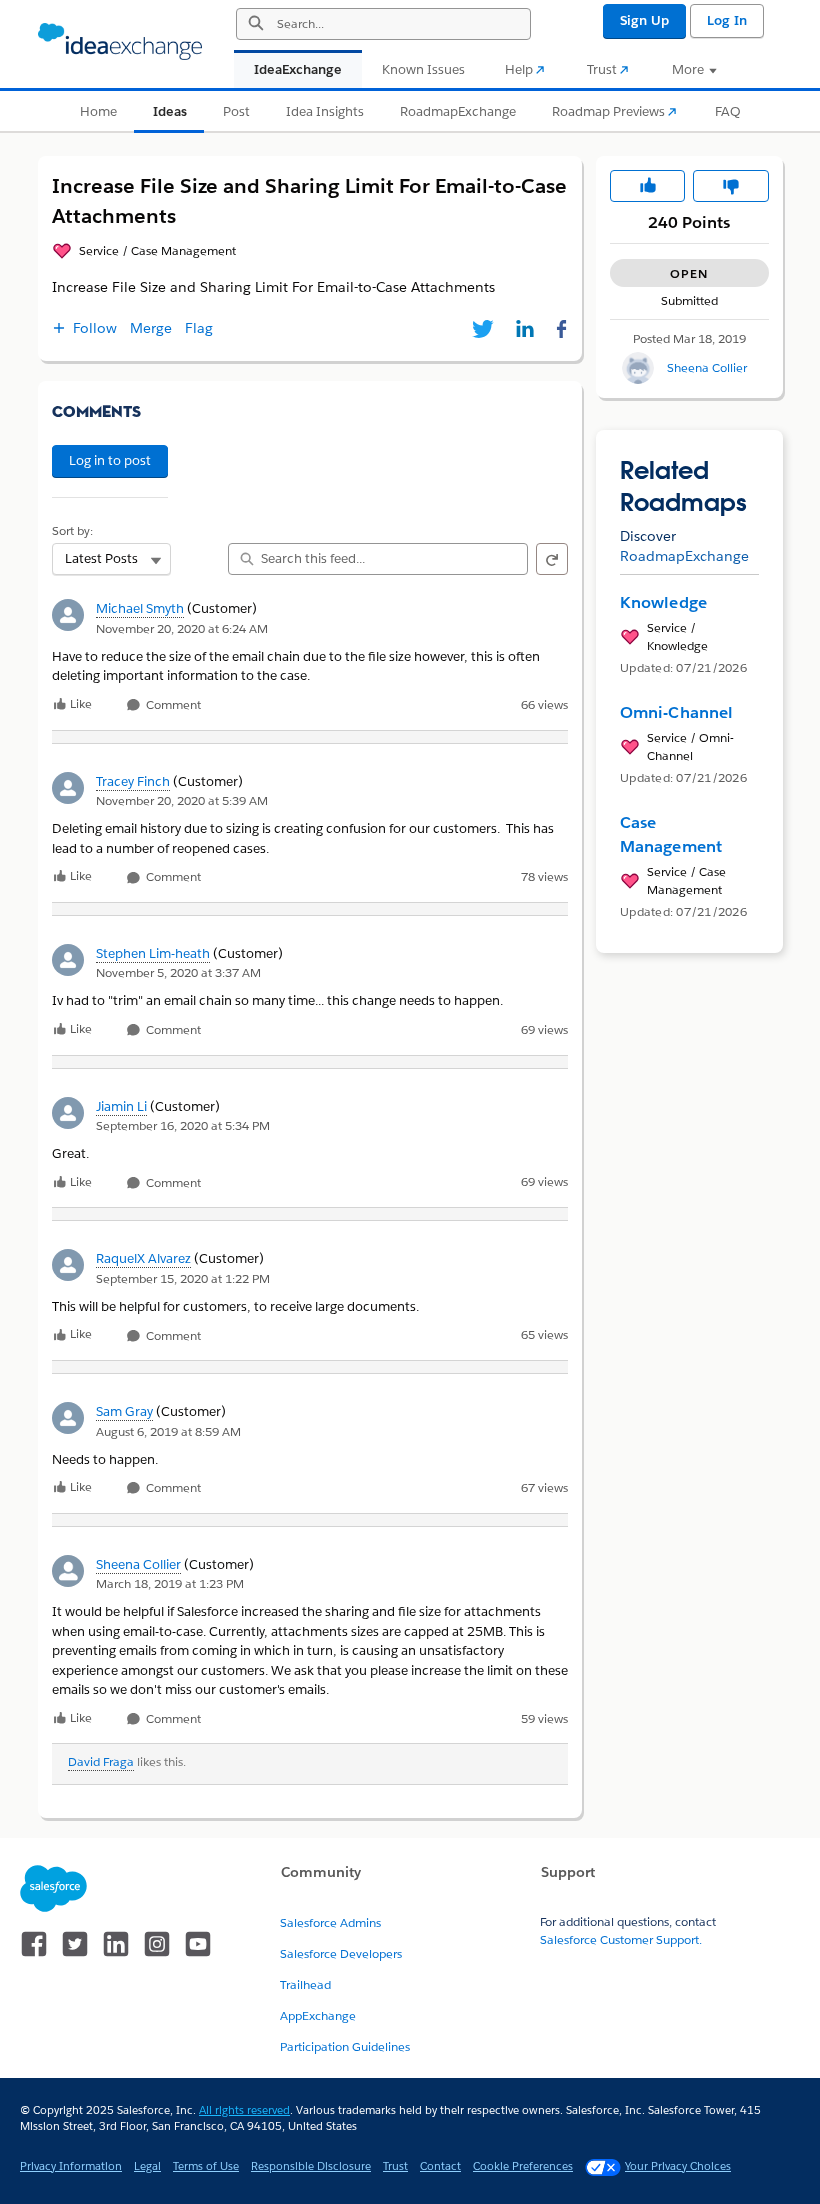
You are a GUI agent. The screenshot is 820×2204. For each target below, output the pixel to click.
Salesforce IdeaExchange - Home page (120, 42)
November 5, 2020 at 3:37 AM (178, 972)
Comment (172, 705)
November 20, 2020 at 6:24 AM (182, 628)
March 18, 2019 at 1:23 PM (170, 1583)
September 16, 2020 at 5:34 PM (183, 1125)
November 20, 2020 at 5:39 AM (182, 800)
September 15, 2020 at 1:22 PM (183, 1278)
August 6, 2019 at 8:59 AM (168, 1431)
